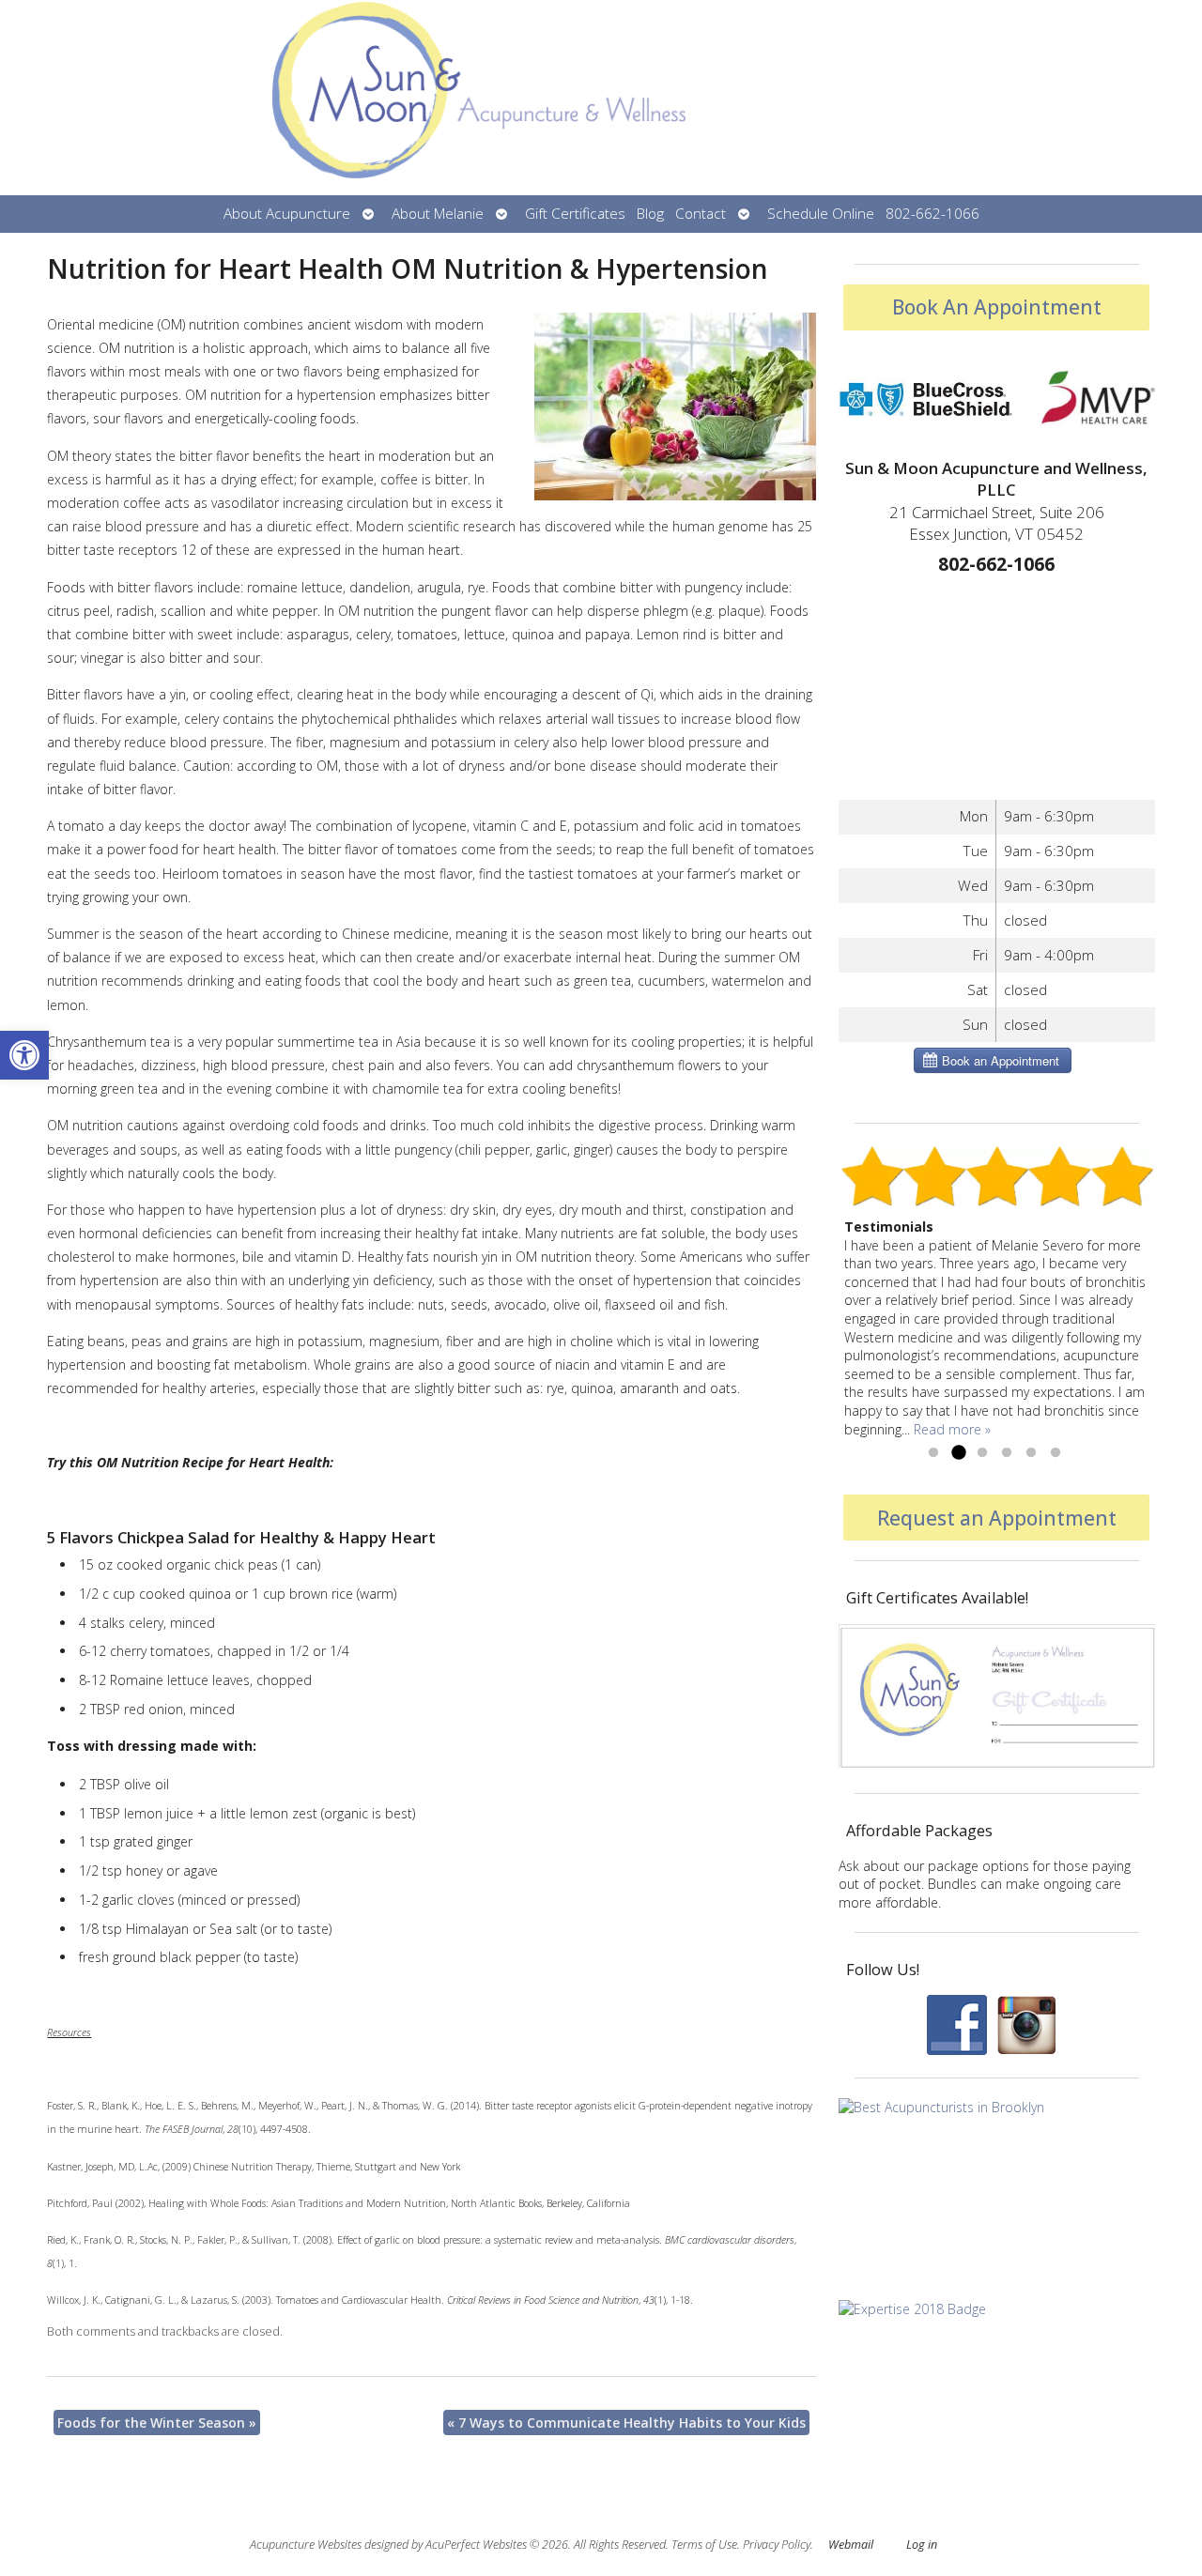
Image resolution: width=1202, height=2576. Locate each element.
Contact (701, 214)
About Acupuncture (287, 214)
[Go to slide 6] (1056, 1453)
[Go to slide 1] (933, 1453)
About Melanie (438, 214)
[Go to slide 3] (982, 1453)
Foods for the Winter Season (157, 2423)
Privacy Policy (777, 2545)
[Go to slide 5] (1031, 1453)
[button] (24, 1055)
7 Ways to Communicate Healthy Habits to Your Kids (626, 2423)
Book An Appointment (997, 307)
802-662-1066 (932, 214)
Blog (650, 214)
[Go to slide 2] (958, 1453)
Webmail (851, 2545)
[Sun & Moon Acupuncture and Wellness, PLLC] (601, 98)
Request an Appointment (997, 1518)
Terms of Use (704, 2545)
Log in (922, 2545)
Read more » (952, 1429)
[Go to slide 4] (1007, 1453)
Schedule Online (821, 214)
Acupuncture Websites (306, 2545)
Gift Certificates (575, 214)
